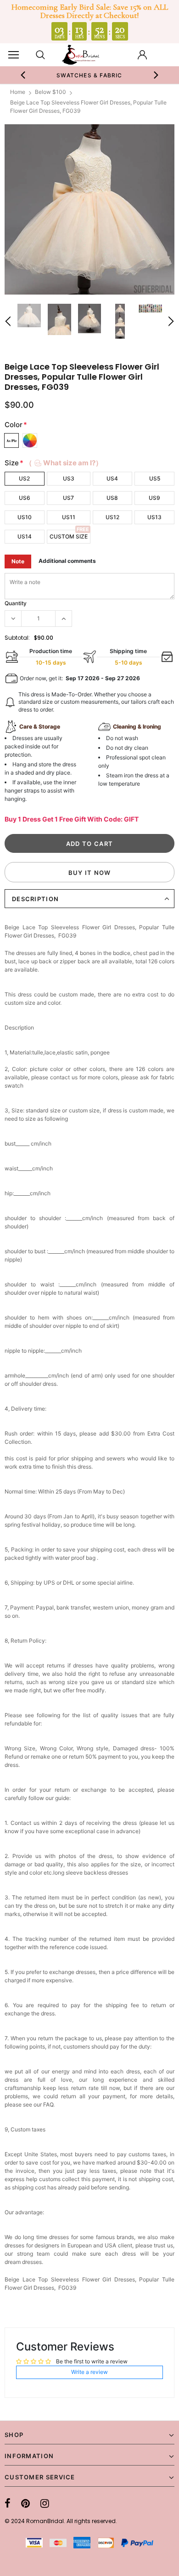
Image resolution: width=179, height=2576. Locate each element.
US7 (68, 498)
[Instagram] (45, 2503)
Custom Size (69, 536)
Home (18, 92)
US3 (69, 478)
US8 (112, 498)
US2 (24, 478)
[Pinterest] (25, 2503)
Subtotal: (17, 638)
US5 (155, 478)
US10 (25, 517)
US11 (69, 517)
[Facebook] (8, 2503)
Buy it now (90, 873)
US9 (154, 498)
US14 (25, 536)
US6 (25, 498)
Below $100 (50, 92)
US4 (112, 478)
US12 (112, 517)
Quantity (16, 603)
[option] (90, 75)
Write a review (89, 2372)
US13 (154, 517)
